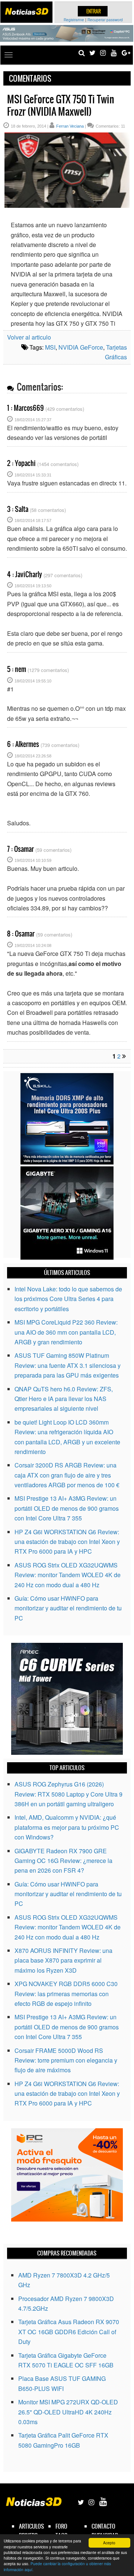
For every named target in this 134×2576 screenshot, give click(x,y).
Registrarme (74, 20)
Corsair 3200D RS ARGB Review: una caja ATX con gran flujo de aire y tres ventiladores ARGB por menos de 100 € (67, 1475)
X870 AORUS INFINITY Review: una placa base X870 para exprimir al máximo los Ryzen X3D (63, 1960)
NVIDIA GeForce (81, 347)
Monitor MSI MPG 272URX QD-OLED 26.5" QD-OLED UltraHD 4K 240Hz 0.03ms (68, 2412)
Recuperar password (105, 20)
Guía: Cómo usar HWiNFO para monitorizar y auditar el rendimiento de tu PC (68, 1608)
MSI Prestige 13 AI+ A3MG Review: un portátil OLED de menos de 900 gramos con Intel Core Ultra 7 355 (67, 1508)
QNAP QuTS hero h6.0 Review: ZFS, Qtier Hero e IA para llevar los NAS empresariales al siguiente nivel (64, 1399)
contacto (103, 2526)
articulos (31, 2526)
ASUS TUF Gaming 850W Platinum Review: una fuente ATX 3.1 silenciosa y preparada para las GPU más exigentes (68, 1365)
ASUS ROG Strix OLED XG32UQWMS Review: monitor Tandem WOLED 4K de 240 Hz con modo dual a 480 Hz (68, 1575)
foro (61, 2526)
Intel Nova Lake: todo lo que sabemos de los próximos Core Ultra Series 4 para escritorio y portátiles (68, 1299)
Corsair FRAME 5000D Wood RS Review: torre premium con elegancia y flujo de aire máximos (66, 2060)
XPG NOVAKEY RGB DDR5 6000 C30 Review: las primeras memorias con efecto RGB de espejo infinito (66, 1994)
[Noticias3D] (26, 11)
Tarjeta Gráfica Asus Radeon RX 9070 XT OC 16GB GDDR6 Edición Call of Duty (69, 2332)
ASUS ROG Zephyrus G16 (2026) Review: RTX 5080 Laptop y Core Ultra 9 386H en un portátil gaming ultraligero (68, 1794)
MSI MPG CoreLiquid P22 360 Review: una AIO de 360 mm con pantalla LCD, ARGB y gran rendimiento (66, 1332)
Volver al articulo (29, 337)
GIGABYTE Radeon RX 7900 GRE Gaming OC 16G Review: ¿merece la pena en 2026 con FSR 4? (63, 1861)
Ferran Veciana (70, 126)
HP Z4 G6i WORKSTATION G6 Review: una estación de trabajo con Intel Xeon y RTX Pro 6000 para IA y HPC (67, 1542)
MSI (50, 347)
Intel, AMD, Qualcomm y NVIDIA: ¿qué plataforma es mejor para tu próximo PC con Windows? (67, 1827)
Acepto (109, 2543)
